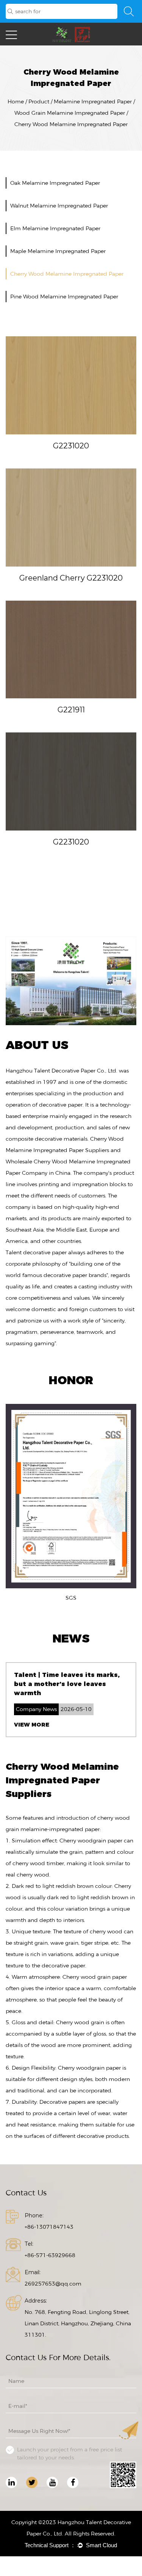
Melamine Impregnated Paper (93, 101)
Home (16, 101)
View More (32, 1725)
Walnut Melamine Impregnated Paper (59, 206)
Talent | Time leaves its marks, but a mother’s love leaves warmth (67, 1684)
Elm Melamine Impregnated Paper (55, 228)
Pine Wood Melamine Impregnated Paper (64, 297)
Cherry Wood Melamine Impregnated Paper (67, 274)
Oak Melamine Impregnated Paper (55, 183)
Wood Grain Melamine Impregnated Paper (70, 113)
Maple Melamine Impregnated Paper (58, 251)
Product (39, 101)
